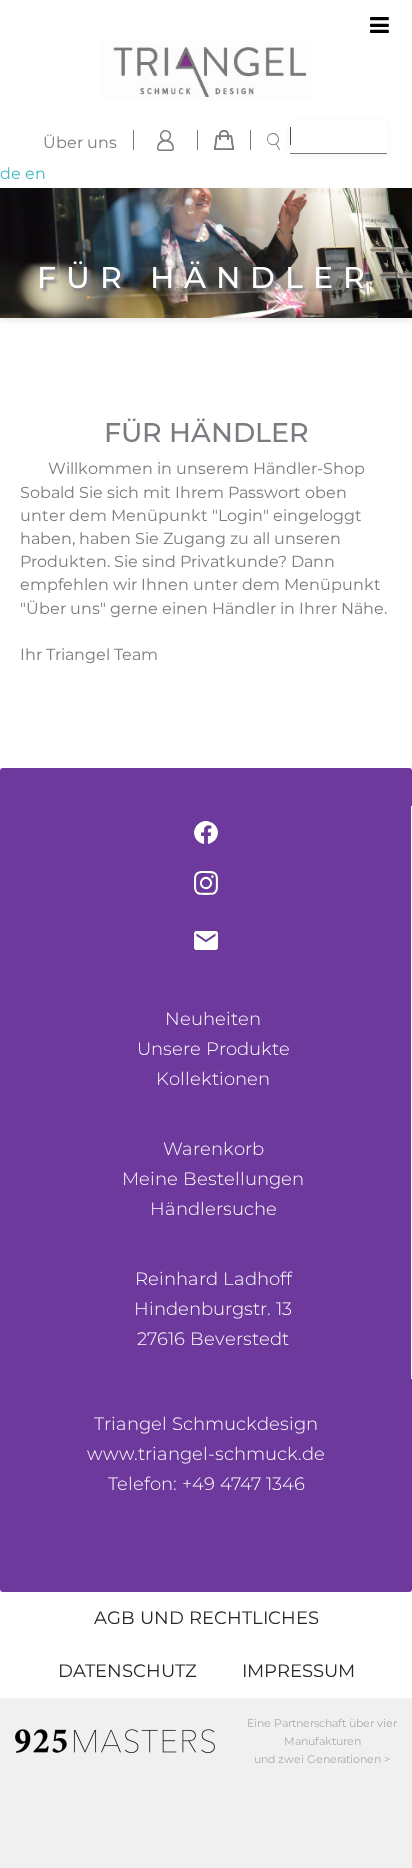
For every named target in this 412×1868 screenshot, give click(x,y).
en (35, 173)
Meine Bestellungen (213, 1179)
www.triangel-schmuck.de (206, 1454)
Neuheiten (213, 1019)
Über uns (80, 142)
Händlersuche (213, 1209)
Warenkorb (213, 1149)
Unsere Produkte (213, 1049)
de (10, 173)
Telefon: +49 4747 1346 (206, 1484)
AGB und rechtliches (206, 1618)
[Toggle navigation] (379, 26)
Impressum (298, 1671)
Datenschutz (127, 1671)
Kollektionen (213, 1079)
